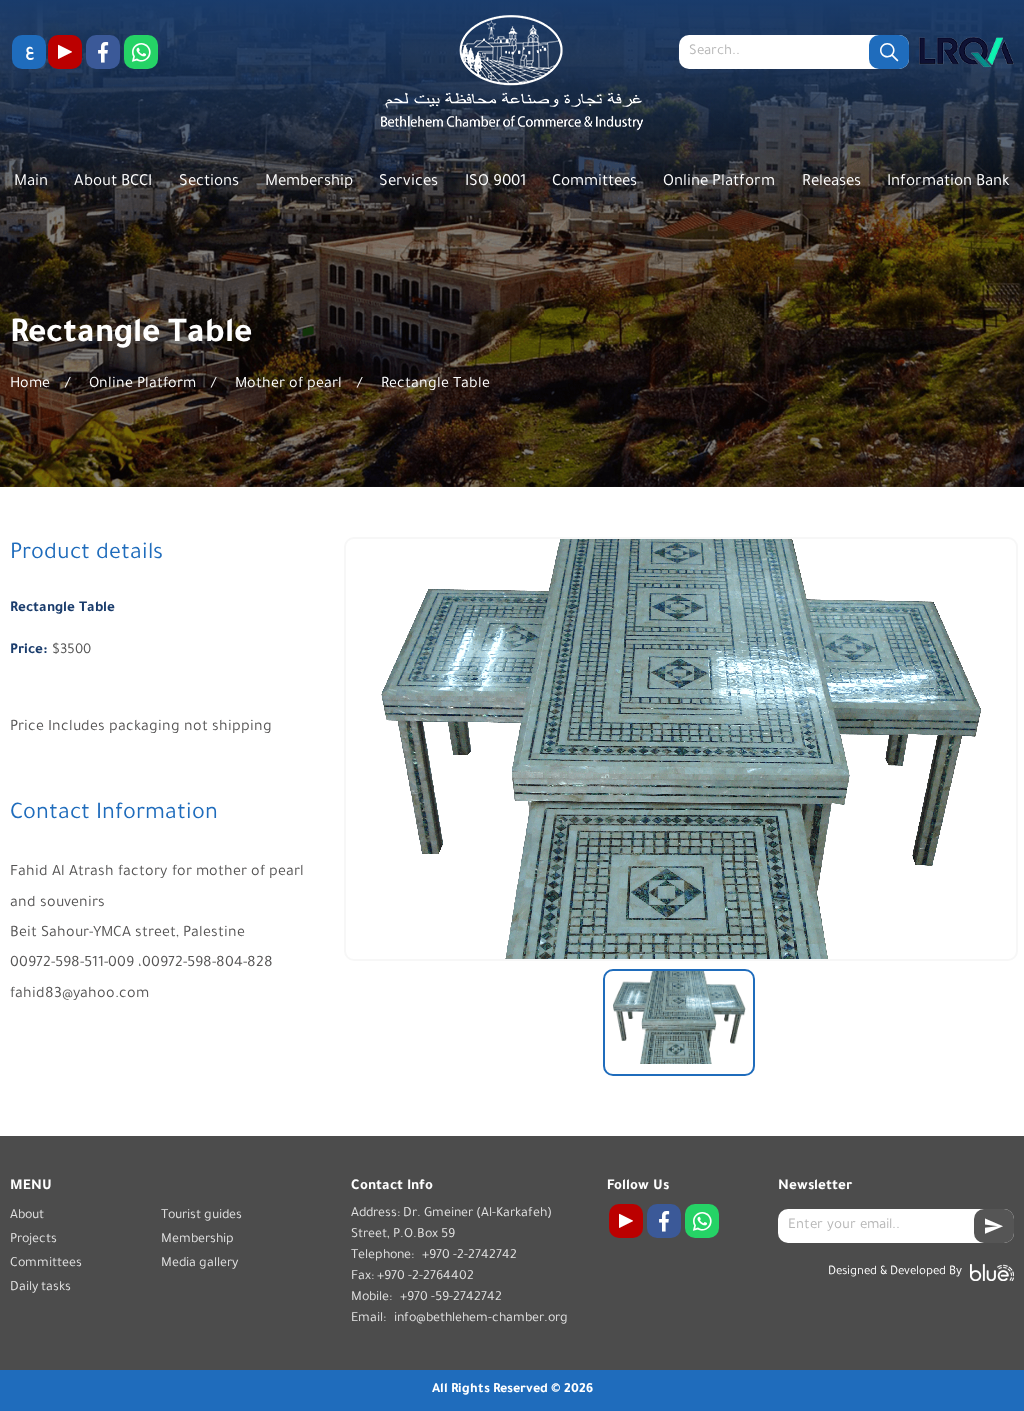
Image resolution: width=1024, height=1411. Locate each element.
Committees (594, 182)
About (27, 1216)
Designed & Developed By (895, 1272)
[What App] (141, 52)
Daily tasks (40, 1288)
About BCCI (113, 182)
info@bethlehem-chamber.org (481, 1319)
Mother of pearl (288, 385)
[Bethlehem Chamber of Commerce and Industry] (512, 77)
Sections (209, 182)
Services (408, 182)
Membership (309, 182)
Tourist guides (201, 1216)
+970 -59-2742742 (451, 1298)
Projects (33, 1240)
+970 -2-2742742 (469, 1256)
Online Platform (719, 182)
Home (30, 385)
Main (31, 182)
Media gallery (199, 1264)
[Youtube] (65, 52)
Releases (831, 182)
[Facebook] (103, 52)
